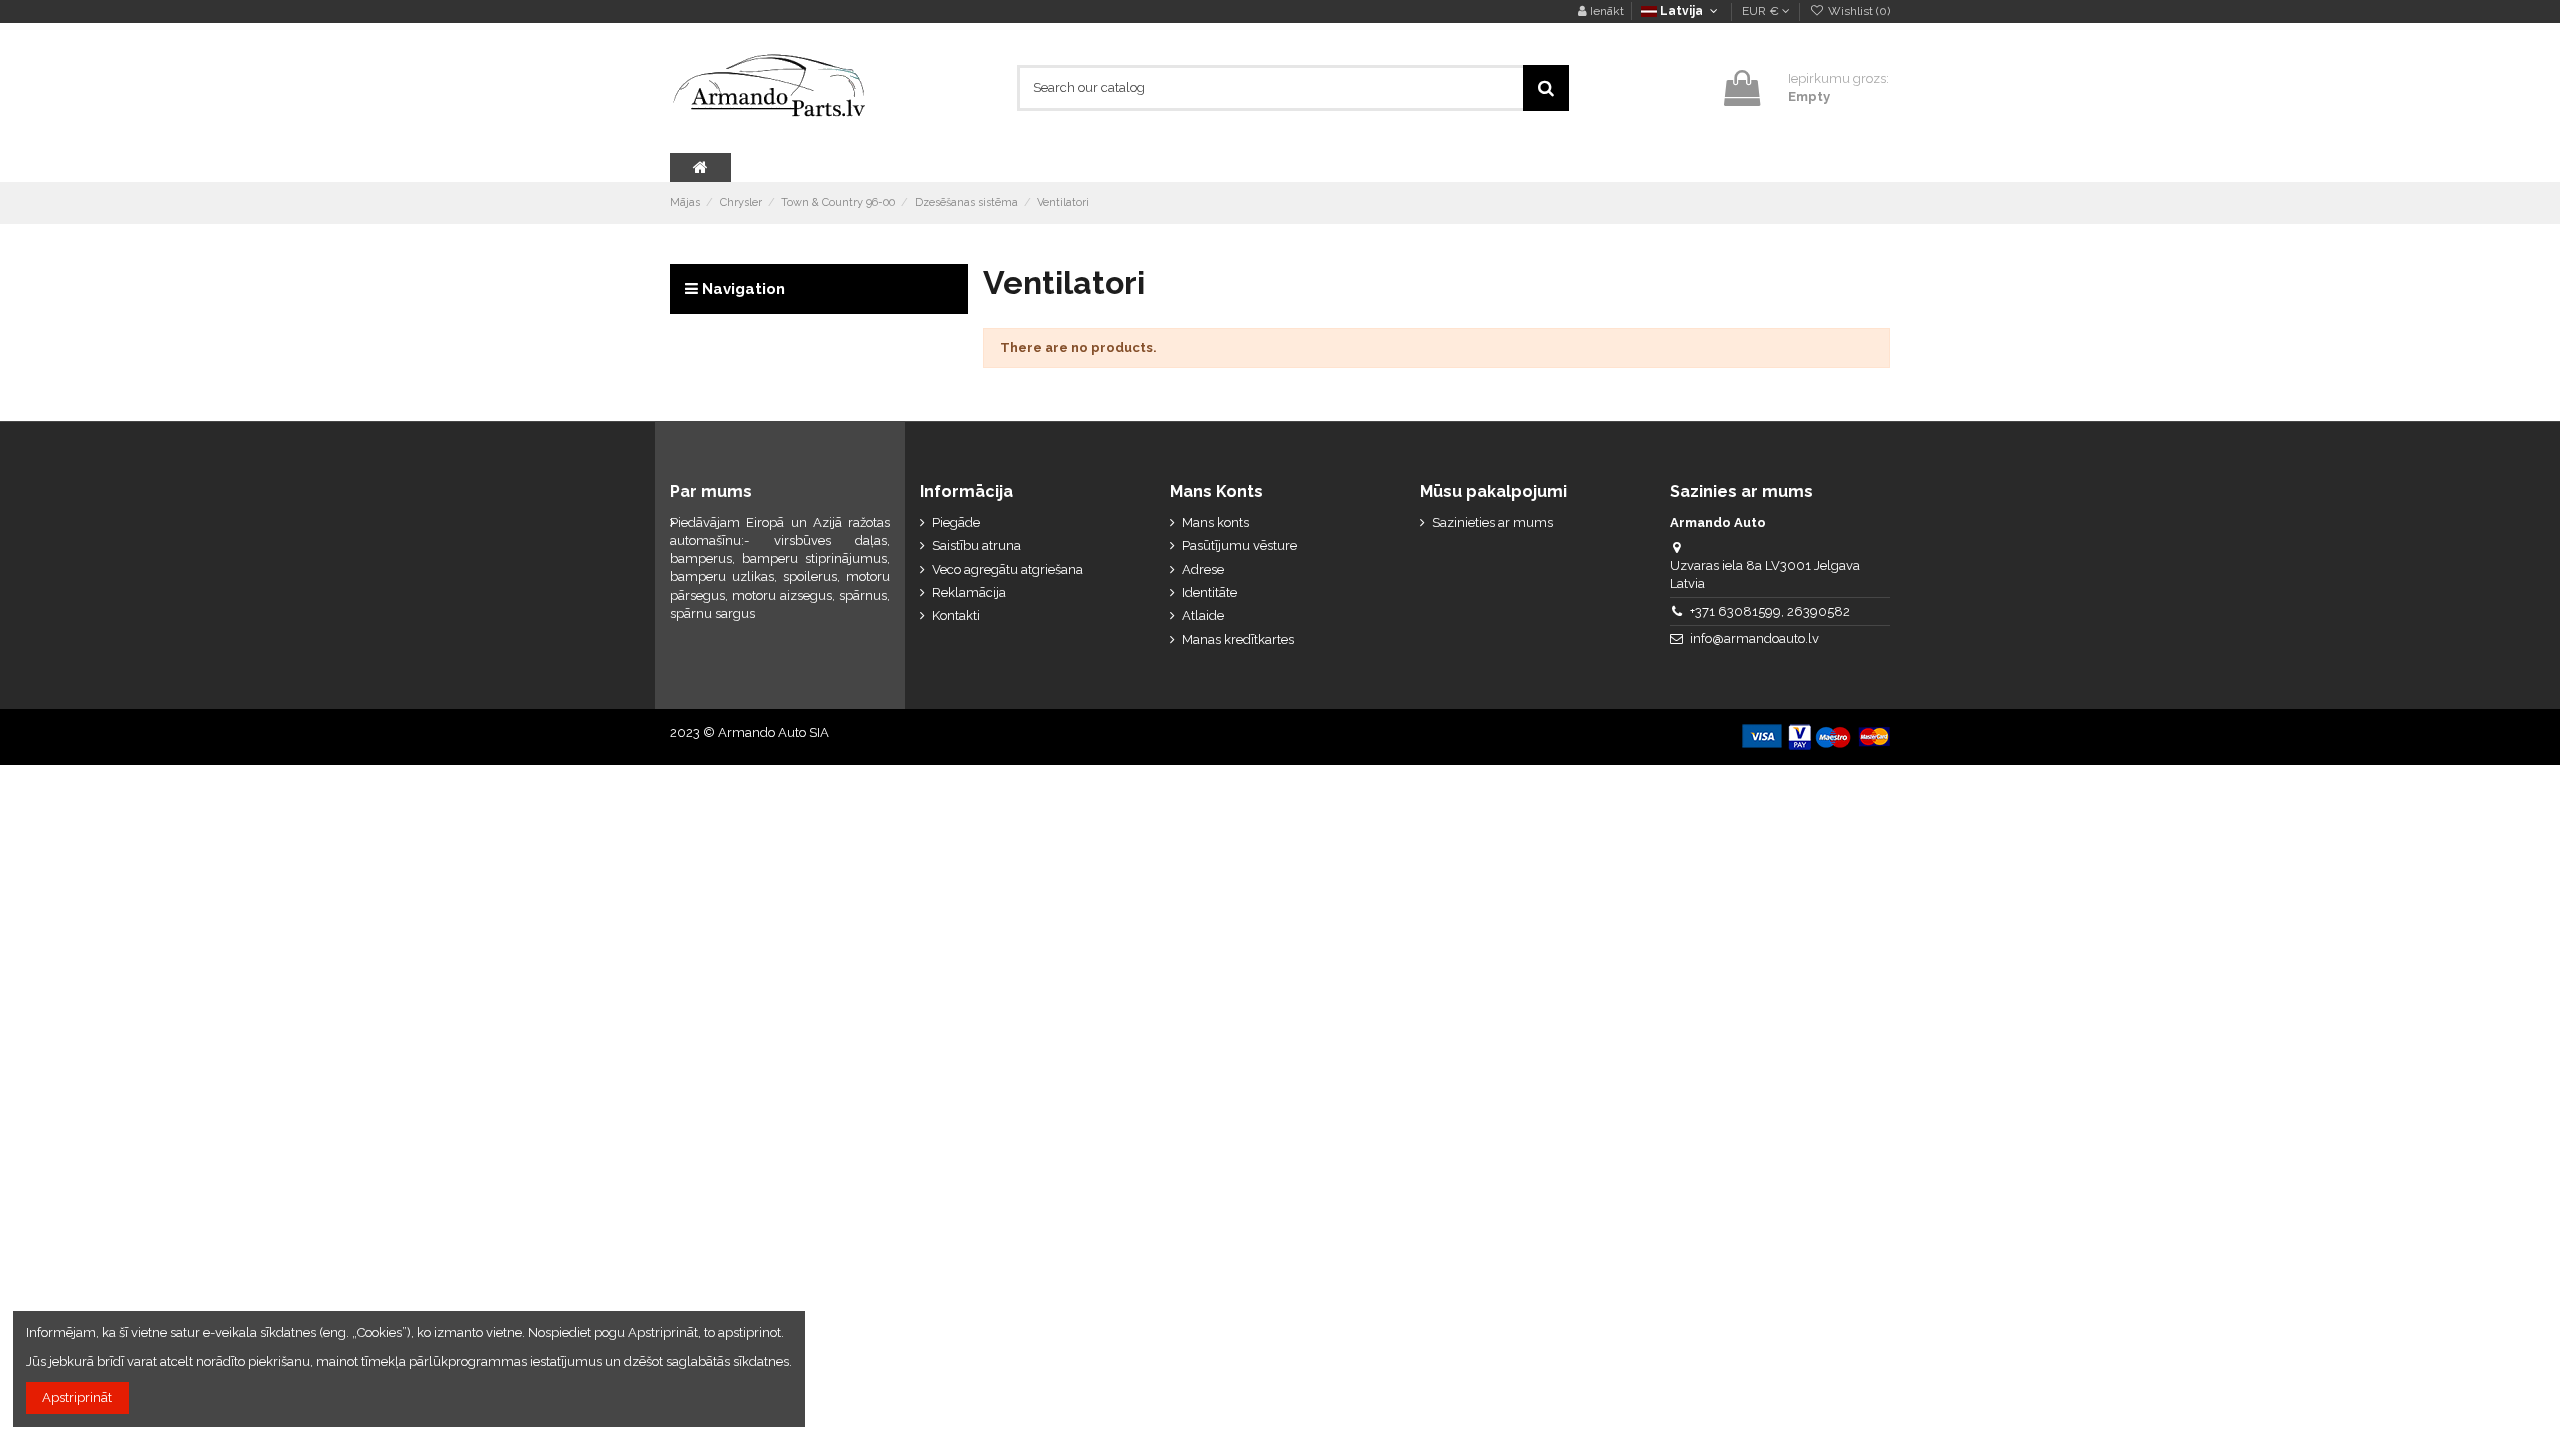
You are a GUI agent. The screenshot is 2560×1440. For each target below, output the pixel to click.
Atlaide (1203, 615)
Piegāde (956, 522)
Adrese (1203, 569)
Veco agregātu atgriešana (1007, 569)
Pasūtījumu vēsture (1239, 545)
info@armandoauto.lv (1754, 638)
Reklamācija (969, 592)
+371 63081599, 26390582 (1770, 611)
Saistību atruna (976, 545)
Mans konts (1215, 522)
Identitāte (1209, 592)
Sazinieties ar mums (1492, 522)
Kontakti (956, 615)
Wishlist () (1857, 11)
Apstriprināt (77, 1397)
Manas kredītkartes (1238, 639)
